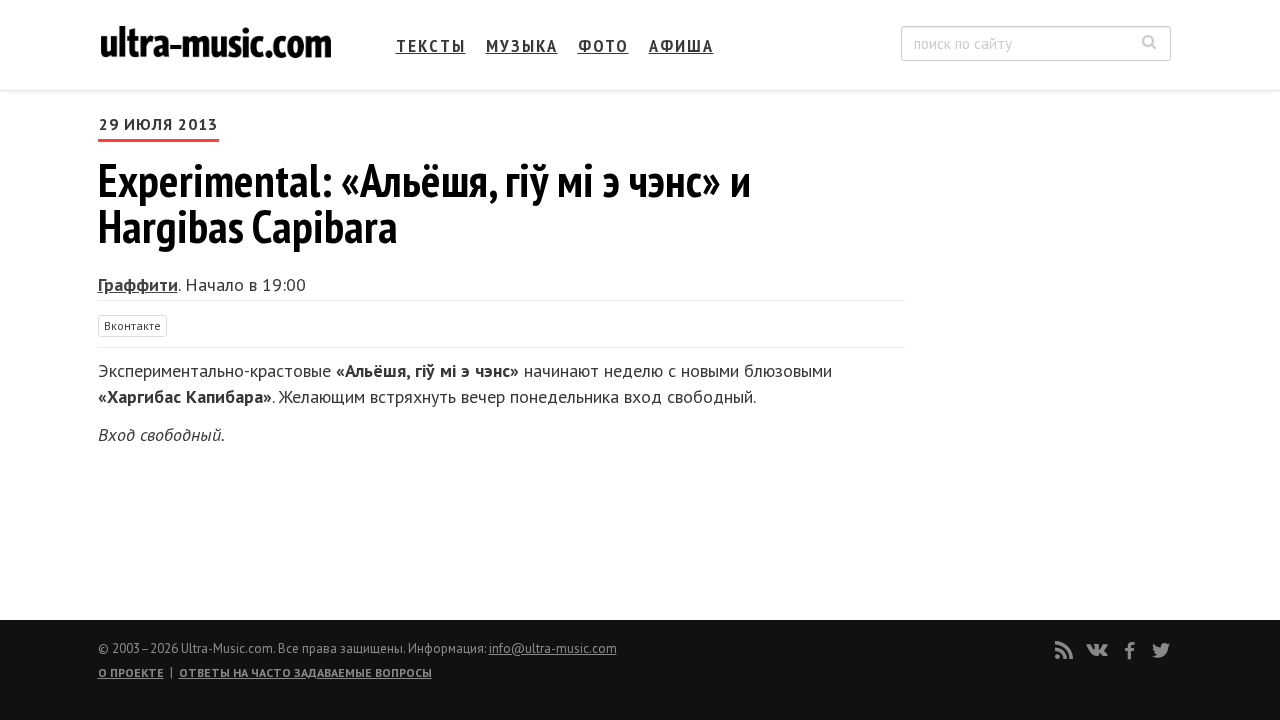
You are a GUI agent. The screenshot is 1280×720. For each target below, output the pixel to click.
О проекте (131, 672)
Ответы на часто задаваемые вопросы (305, 672)
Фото (603, 45)
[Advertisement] (1050, 311)
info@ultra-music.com (553, 648)
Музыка (522, 45)
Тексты (431, 45)
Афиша (681, 45)
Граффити (138, 284)
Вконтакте (132, 325)
